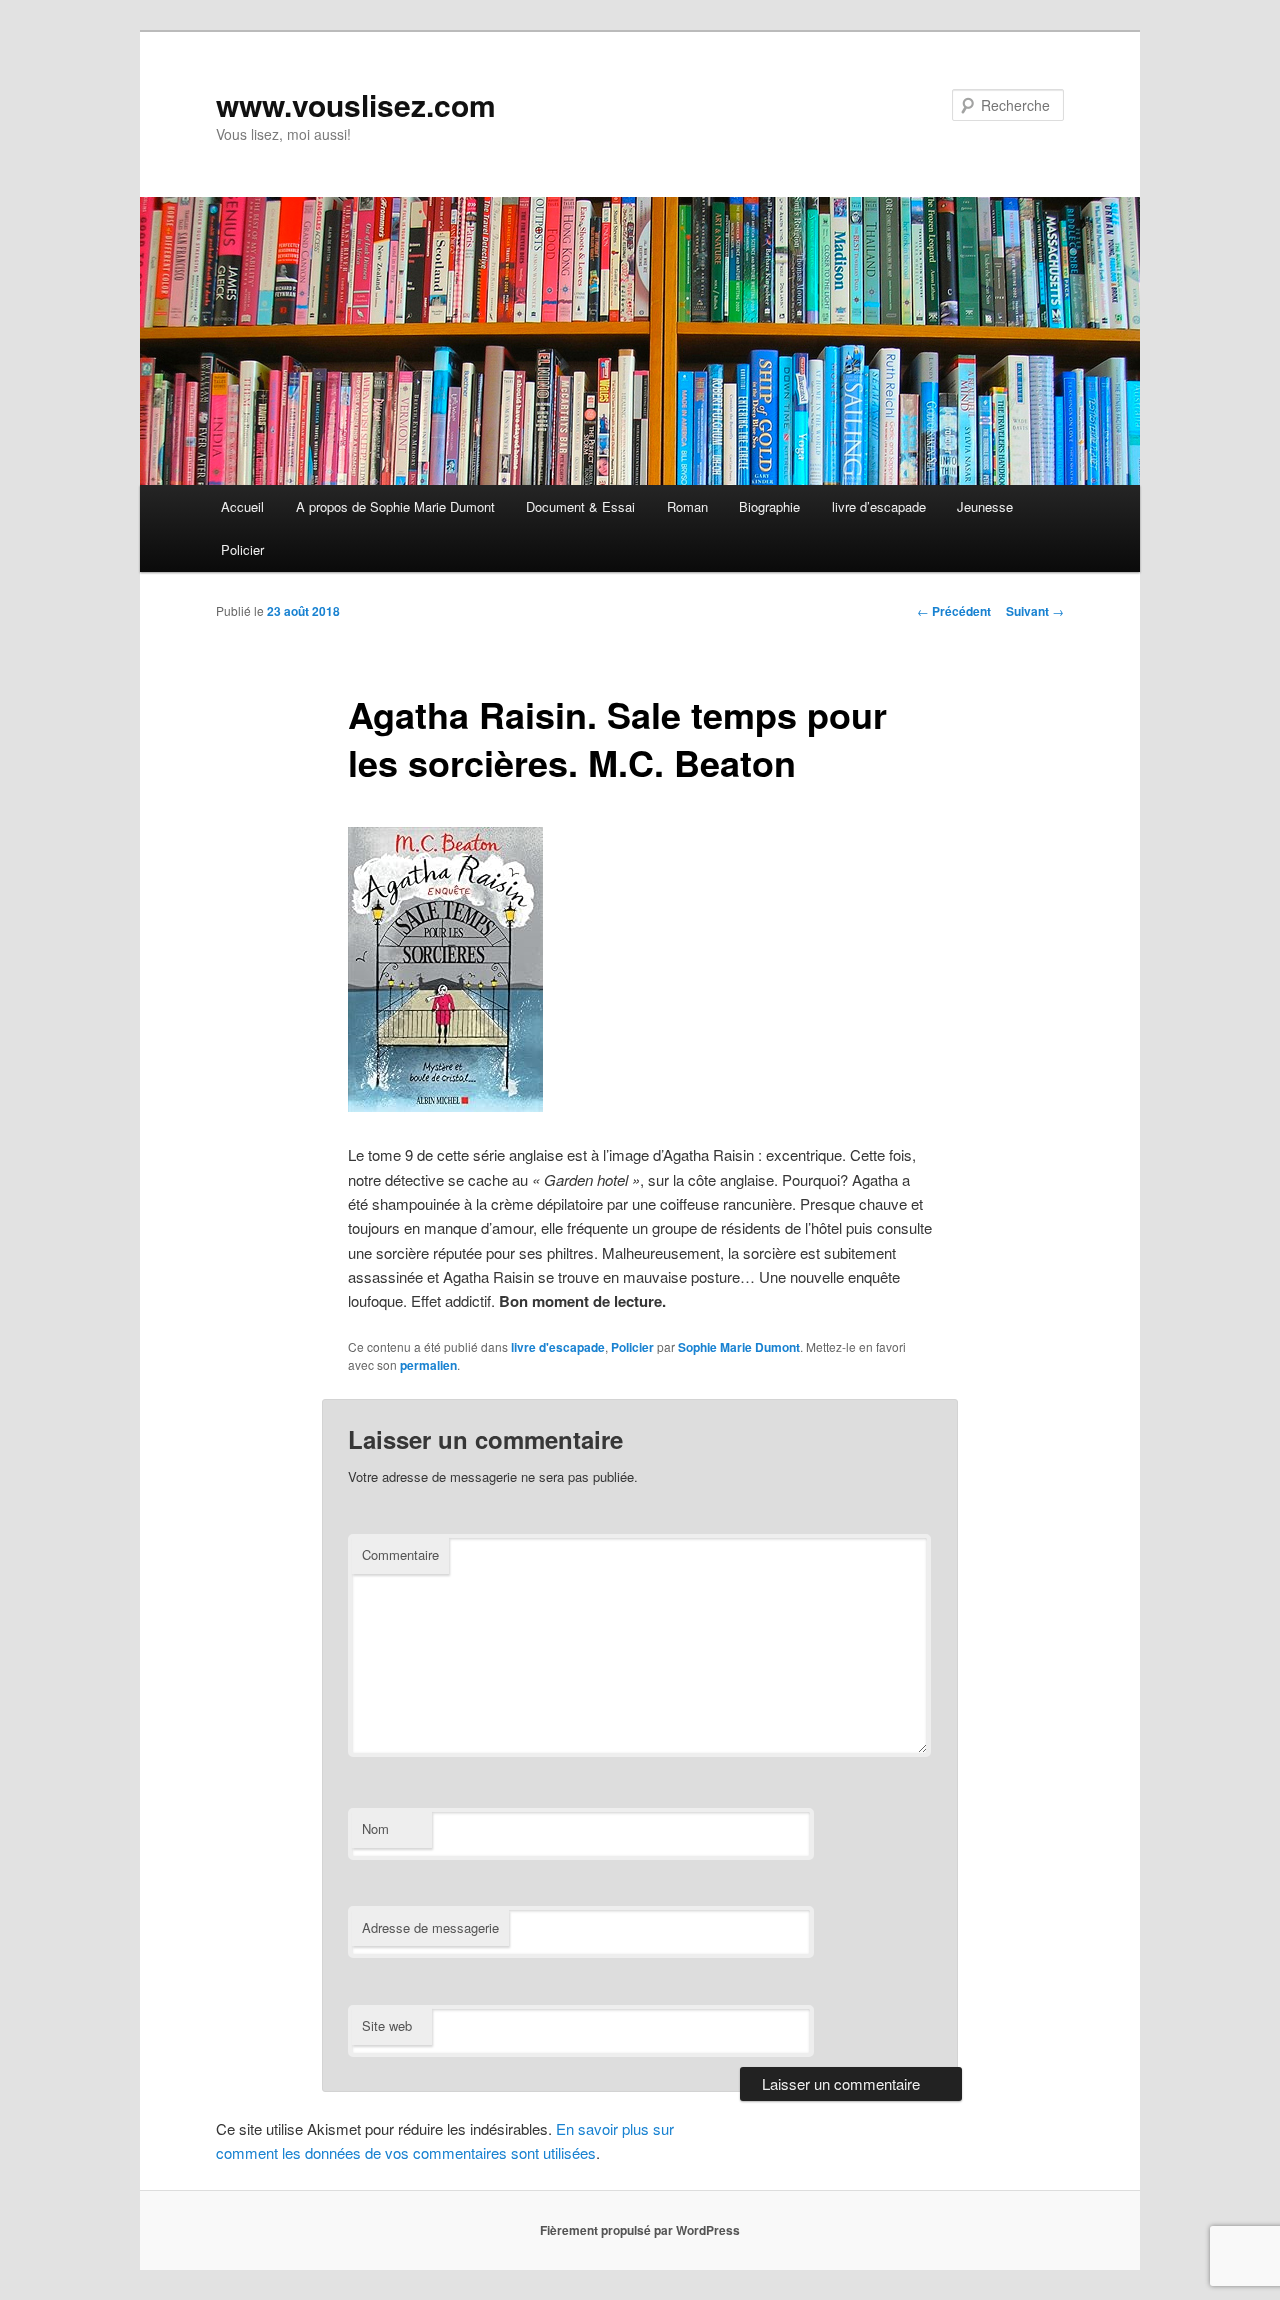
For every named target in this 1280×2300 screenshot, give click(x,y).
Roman (687, 506)
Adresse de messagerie (430, 1927)
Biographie (769, 506)
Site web (387, 2025)
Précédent (954, 611)
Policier (242, 549)
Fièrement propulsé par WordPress (640, 2230)
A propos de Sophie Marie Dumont (395, 506)
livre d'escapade (558, 1347)
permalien (428, 1365)
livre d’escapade (879, 506)
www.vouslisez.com (356, 104)
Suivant (1035, 611)
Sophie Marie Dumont (739, 1347)
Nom (375, 1828)
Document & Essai (580, 506)
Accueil (242, 506)
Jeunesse (985, 506)
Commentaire (400, 1554)
